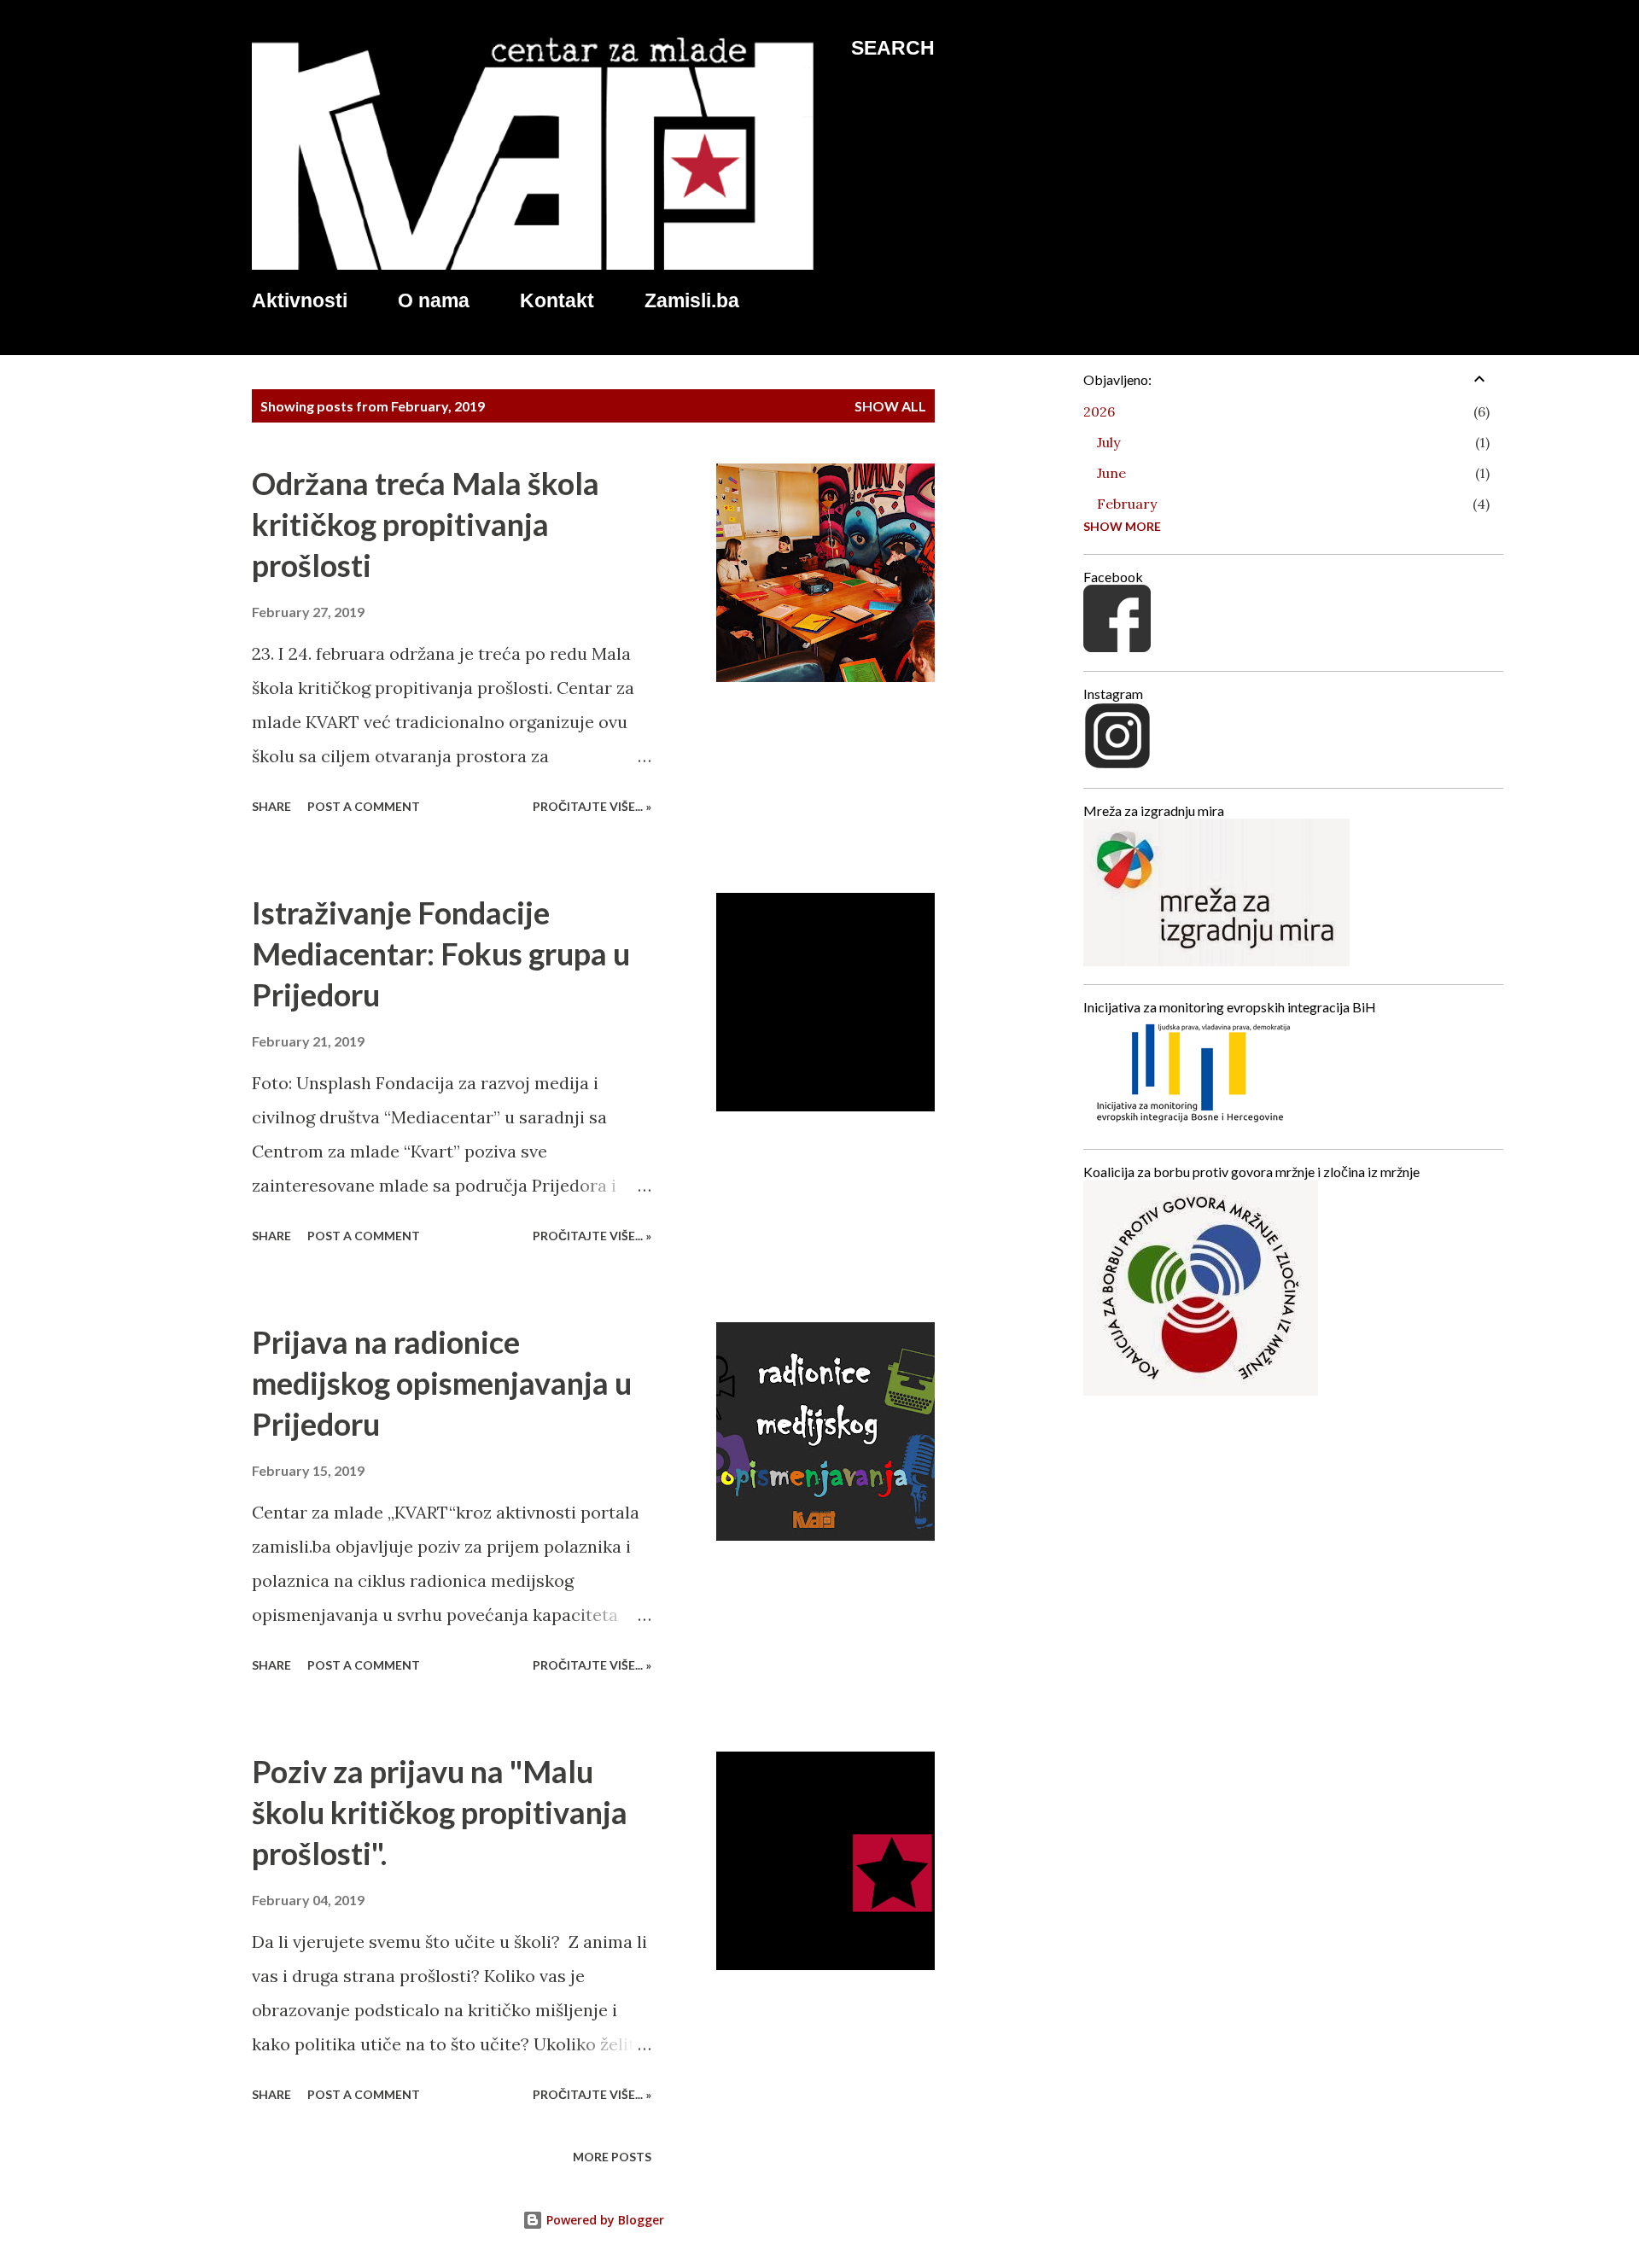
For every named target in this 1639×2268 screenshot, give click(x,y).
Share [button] (271, 806)
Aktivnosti (300, 300)
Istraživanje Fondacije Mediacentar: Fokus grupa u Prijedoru (441, 953)
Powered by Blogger (604, 2220)
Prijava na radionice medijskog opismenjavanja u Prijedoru (442, 1383)
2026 (1099, 411)
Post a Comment (364, 806)
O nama (434, 300)
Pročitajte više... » (592, 806)
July (1108, 442)
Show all (890, 406)
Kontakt (557, 300)
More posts (612, 2157)
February (1127, 504)
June (1111, 473)
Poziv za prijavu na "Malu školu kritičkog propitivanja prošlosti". (440, 1812)
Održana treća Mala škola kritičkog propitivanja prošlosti (426, 524)
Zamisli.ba (692, 300)
